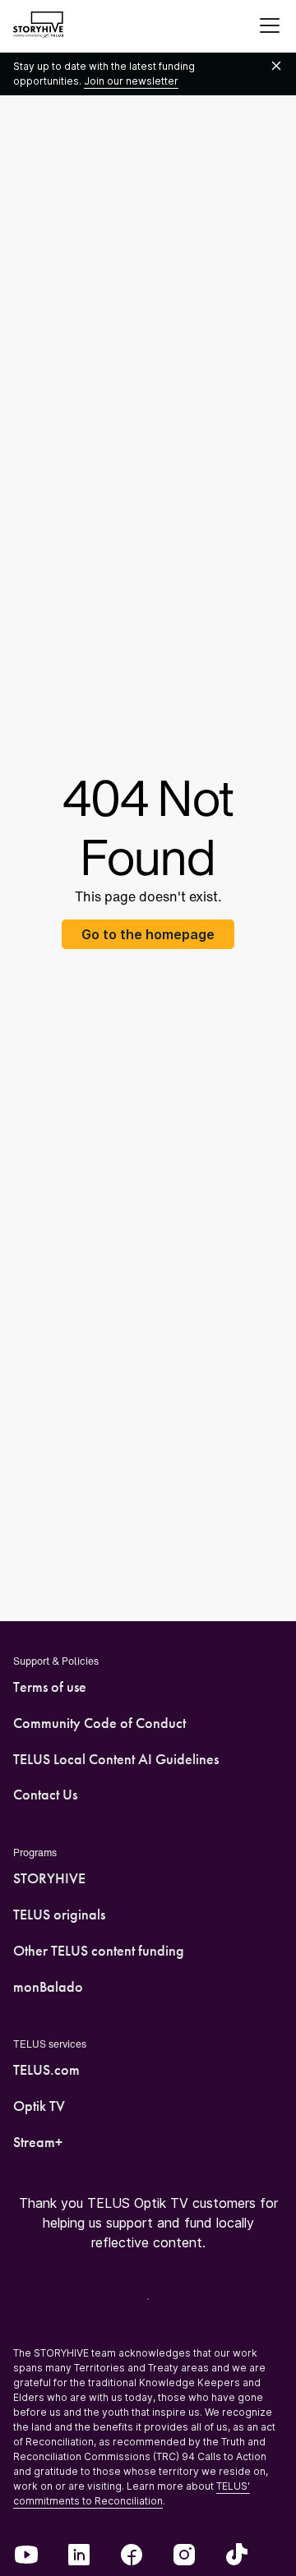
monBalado (48, 1987)
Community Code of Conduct (99, 1723)
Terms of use (50, 1687)
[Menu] (270, 26)
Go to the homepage (148, 934)
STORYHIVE (49, 1878)
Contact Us (45, 1795)
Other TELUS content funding (99, 1951)
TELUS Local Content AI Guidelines (116, 1759)
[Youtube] (26, 2556)
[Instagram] (184, 2556)
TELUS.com (46, 2070)
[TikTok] (237, 2556)
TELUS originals (59, 1915)
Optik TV (39, 2106)
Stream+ (38, 2142)
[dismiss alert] (276, 67)
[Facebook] (132, 2556)
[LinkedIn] (79, 2556)
